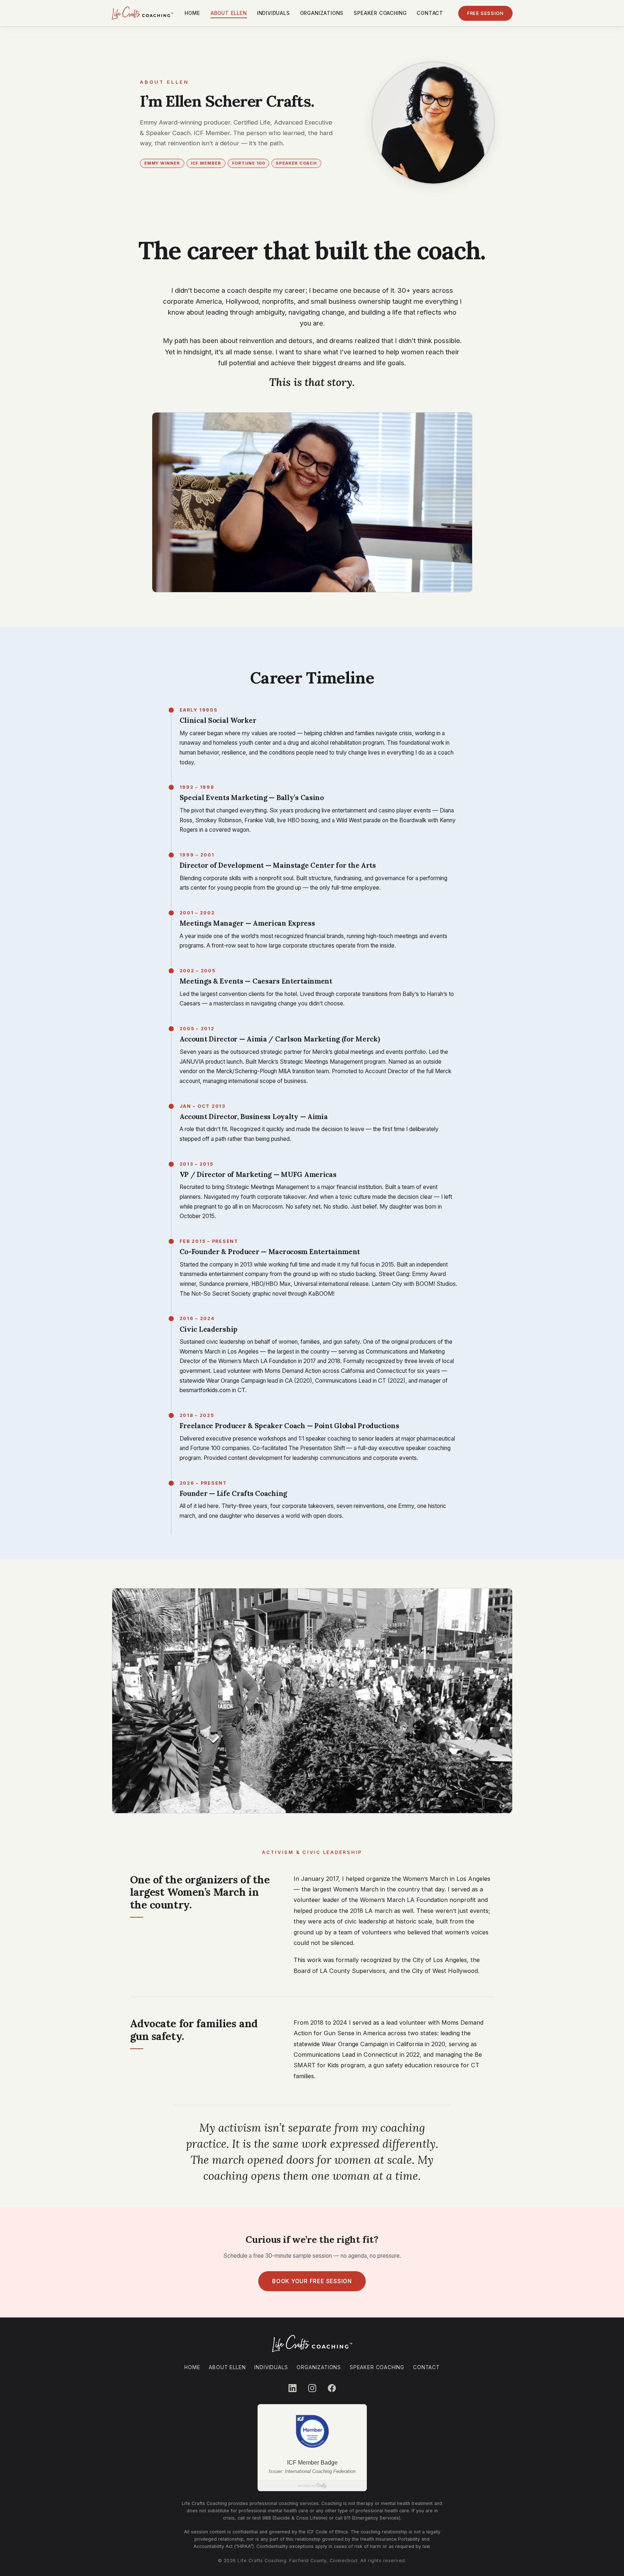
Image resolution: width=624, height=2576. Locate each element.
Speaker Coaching (380, 13)
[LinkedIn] (293, 2388)
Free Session (485, 13)
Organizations (322, 13)
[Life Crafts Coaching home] (142, 13)
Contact (430, 13)
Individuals (274, 13)
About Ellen (229, 13)
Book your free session (312, 2281)
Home (192, 13)
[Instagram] (312, 2388)
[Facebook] (332, 2388)
